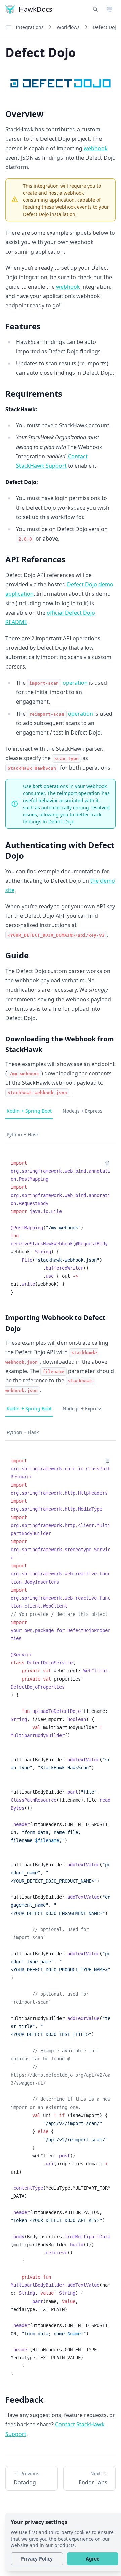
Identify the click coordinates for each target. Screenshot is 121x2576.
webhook (96, 148)
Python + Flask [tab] (23, 1134)
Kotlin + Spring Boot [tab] (29, 1111)
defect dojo (106, 27)
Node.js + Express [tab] (83, 1111)
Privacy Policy (37, 2559)
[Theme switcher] (110, 9)
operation (58, 683)
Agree (93, 2559)
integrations (30, 27)
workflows (68, 27)
